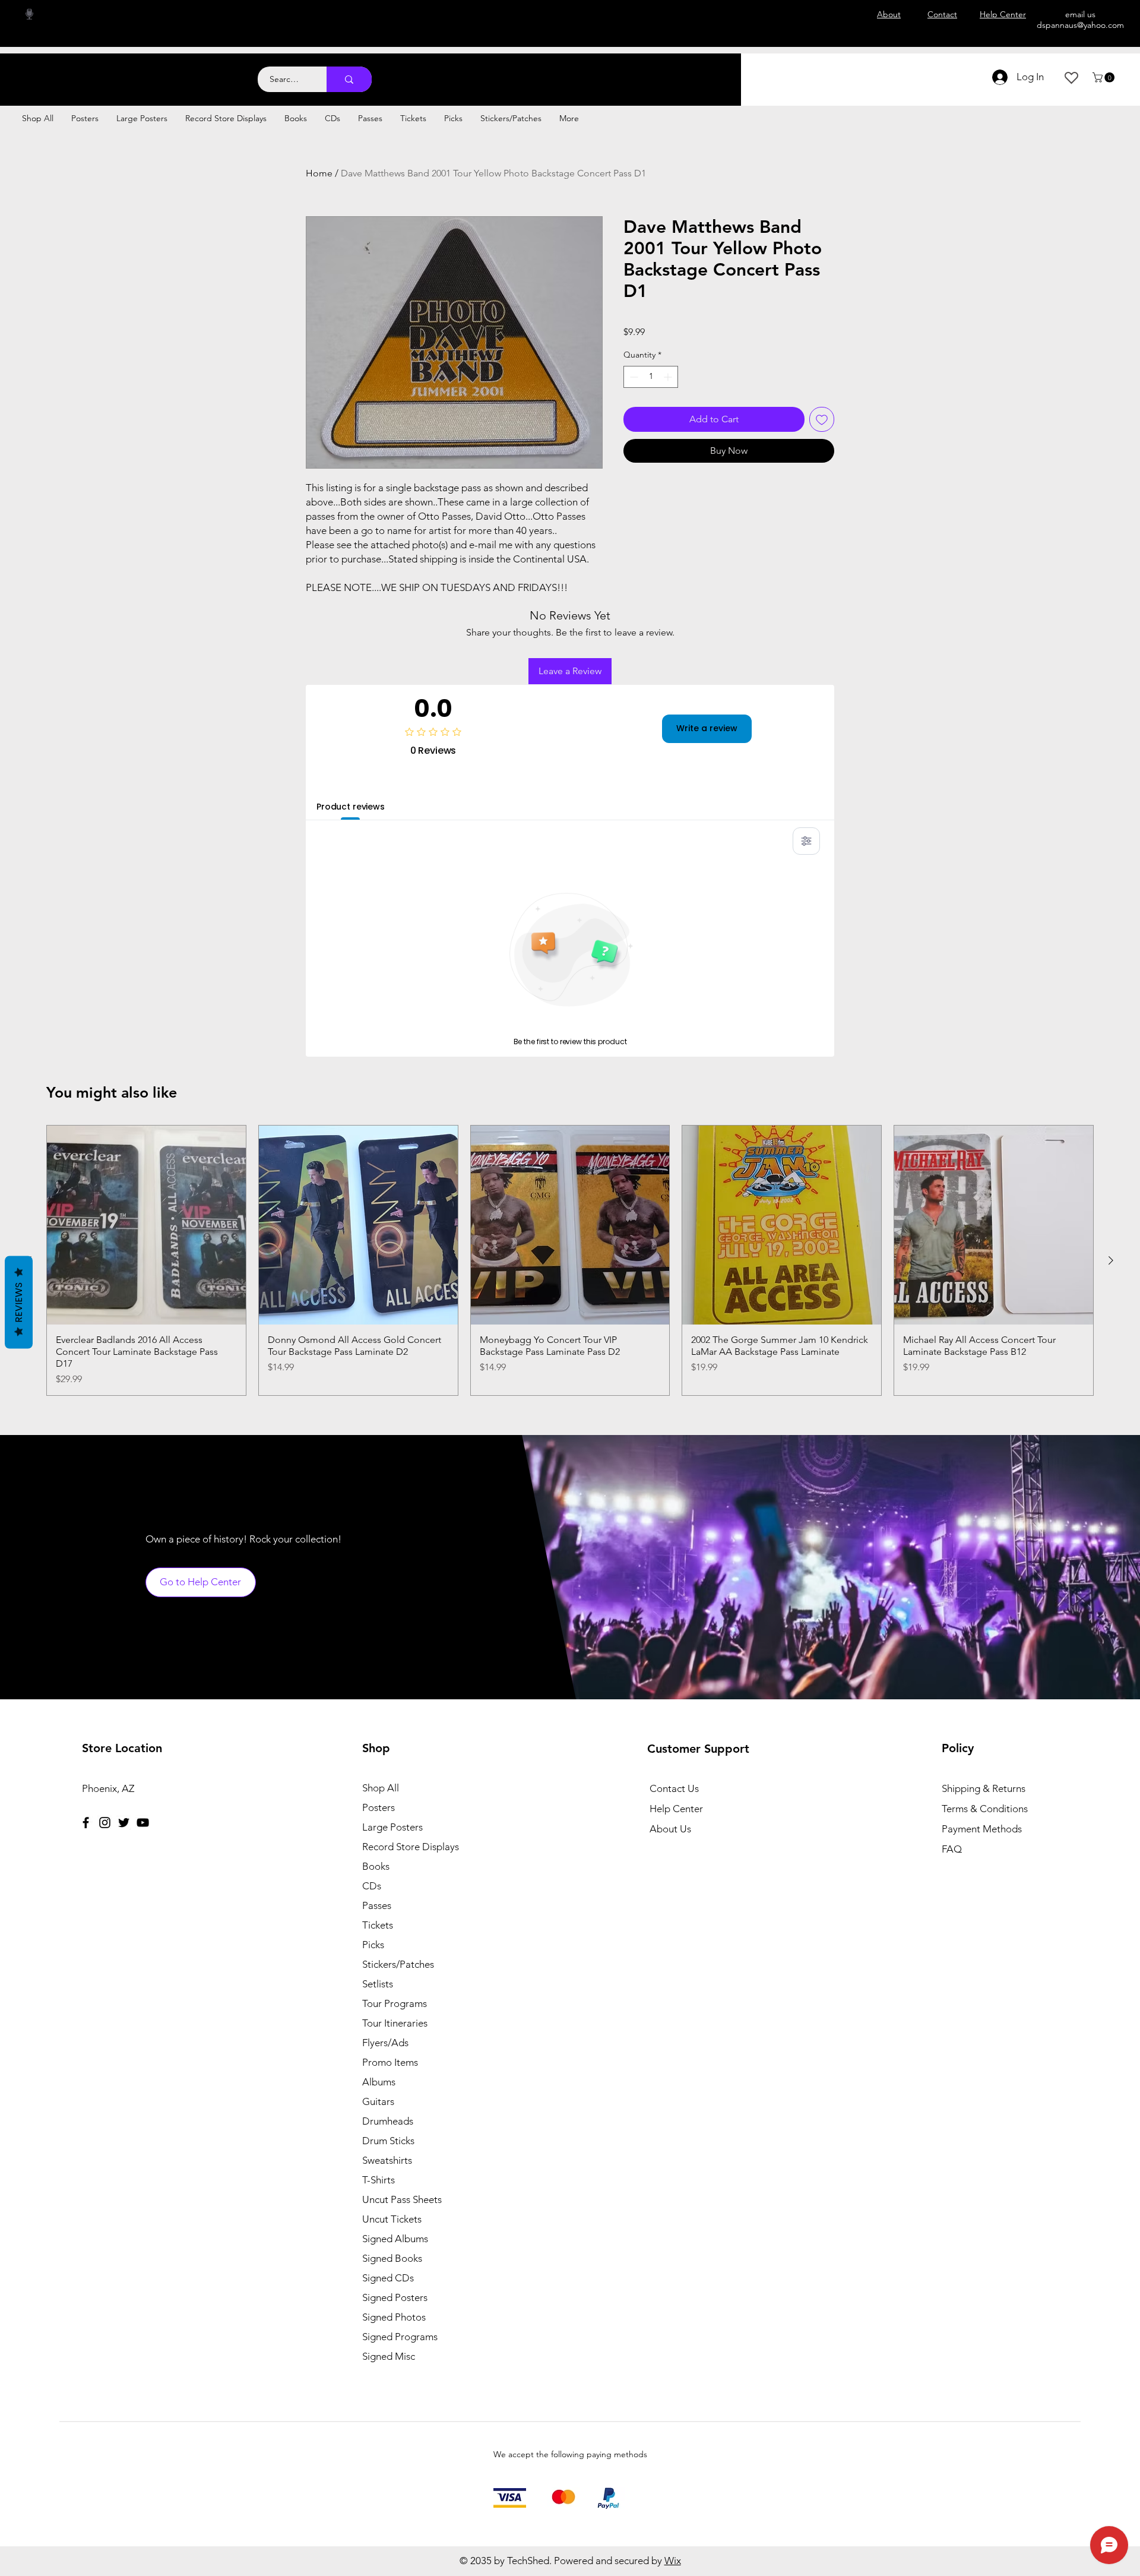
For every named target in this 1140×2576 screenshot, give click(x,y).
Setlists (378, 1984)
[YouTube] (143, 1823)
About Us (670, 1829)
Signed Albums (395, 2239)
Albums (379, 2082)
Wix (673, 2561)
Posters (379, 1807)
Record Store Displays (411, 1847)
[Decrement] (633, 377)
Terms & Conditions (985, 1809)
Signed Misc (389, 2356)
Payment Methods (983, 1829)
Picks (373, 1945)
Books (376, 1866)
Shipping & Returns (984, 1788)
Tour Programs (395, 2003)
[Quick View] (146, 1225)
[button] (1105, 78)
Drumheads (388, 2121)
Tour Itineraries (395, 2023)
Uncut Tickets (392, 2219)
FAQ (952, 1849)
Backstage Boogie (117, 73)
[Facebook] (86, 1823)
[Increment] (669, 377)
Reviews (19, 1302)
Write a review (707, 728)
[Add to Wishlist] (822, 419)
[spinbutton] (651, 377)
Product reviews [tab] (351, 807)
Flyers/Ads (385, 2043)
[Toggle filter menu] (806, 841)
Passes (377, 1905)
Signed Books (392, 2258)
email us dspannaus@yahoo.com (1080, 20)
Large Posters (392, 1827)
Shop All (381, 1788)
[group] (570, 1260)
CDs (372, 1886)
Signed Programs (400, 2337)
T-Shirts (379, 2180)
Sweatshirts (387, 2160)
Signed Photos (394, 2317)
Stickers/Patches (398, 1964)
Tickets (378, 1925)
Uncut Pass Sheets (402, 2199)
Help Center (676, 1809)
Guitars (378, 2101)
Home (319, 173)
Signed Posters (395, 2297)
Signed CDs (388, 2278)
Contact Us (674, 1788)
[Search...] (349, 79)
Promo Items (390, 2062)
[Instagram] (105, 1823)
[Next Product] (1111, 1260)
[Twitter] (124, 1823)
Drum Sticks (388, 2141)
